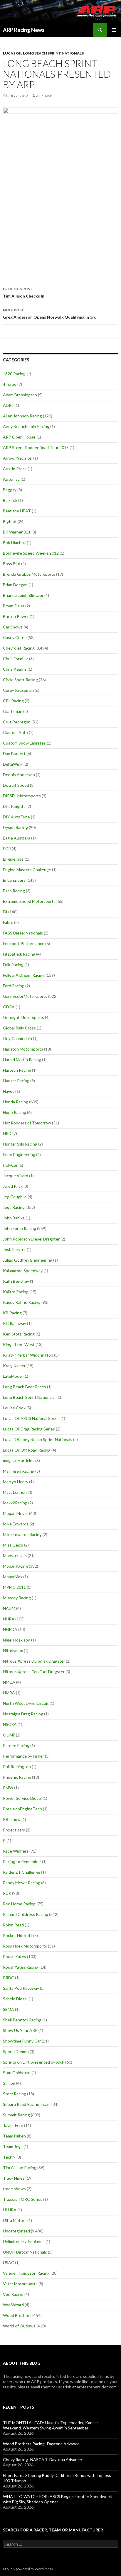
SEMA (9, 2009)
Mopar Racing (15, 1566)
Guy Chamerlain (17, 1038)
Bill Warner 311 (17, 532)
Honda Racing (16, 1102)
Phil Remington (17, 1767)
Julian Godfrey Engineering (28, 1260)
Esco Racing (14, 891)
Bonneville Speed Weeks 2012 (31, 553)
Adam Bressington (20, 395)
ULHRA (10, 2210)
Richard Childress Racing (26, 1914)
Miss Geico (13, 1545)
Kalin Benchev (16, 1281)
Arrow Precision (18, 458)
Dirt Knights (14, 806)
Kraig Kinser (14, 1366)
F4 (5, 912)
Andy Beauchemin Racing (26, 426)
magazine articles (19, 1461)
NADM (9, 1608)
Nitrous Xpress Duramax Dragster (34, 1661)
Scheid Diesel (15, 1999)
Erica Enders (14, 880)
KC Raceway (15, 1323)
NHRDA (10, 1629)
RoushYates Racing (21, 1967)
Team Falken (14, 2136)
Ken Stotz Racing (19, 1334)
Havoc (9, 1091)
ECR (7, 848)
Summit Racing (16, 2115)
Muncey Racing (17, 1598)
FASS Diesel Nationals (23, 933)
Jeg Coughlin (15, 1197)
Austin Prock (15, 469)
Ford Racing (14, 986)
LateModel (13, 1376)
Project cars (14, 1830)
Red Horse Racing (19, 1904)
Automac (11, 479)
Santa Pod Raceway (21, 1988)
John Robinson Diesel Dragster (31, 1239)
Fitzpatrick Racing (19, 954)
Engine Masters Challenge (27, 870)
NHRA (9, 1619)
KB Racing (12, 1313)
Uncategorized (16, 2231)
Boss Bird (12, 564)
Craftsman (13, 711)
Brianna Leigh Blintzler (23, 595)
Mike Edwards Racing (22, 1534)
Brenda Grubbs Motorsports (29, 574)
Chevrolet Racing (19, 648)
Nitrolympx (13, 1650)
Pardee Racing (16, 1745)
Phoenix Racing (17, 1777)
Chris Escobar (16, 659)
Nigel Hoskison (17, 1640)
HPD (7, 1133)
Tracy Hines (14, 2178)
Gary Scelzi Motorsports (25, 996)
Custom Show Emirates (24, 743)
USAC (9, 2263)
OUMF (9, 1735)
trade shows (14, 2189)
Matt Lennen (15, 1492)
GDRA (9, 1007)
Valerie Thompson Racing (26, 2273)
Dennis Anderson (19, 775)
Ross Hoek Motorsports (25, 1946)
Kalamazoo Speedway (23, 1271)
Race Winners (16, 1851)
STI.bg (9, 2083)
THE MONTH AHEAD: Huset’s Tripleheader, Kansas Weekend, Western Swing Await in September (51, 2425)
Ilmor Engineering (19, 1154)
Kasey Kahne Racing (22, 1302)
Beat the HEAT (17, 511)
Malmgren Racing (19, 1471)
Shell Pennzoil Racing (22, 2020)
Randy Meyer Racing (22, 1883)
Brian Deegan (15, 585)
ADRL (8, 405)
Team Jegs (13, 2146)
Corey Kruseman (18, 690)
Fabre (8, 922)
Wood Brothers (17, 2315)
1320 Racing (14, 374)
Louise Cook (14, 1408)
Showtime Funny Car (22, 2041)
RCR (7, 1893)
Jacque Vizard (16, 1176)
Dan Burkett (14, 753)
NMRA (9, 1693)
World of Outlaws (19, 2326)
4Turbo (10, 384)
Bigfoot (10, 521)
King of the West (19, 1344)
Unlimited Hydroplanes (24, 2241)
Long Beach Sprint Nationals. (29, 1397)
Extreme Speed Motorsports (29, 901)
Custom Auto (15, 732)
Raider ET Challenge (22, 1872)
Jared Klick (13, 1186)
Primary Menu (114, 30)
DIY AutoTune (16, 817)
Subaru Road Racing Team (27, 2104)
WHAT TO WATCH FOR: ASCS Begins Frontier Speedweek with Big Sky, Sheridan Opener (57, 2499)
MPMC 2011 (14, 1587)
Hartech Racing (17, 1070)
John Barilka (14, 1218)
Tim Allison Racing (20, 2168)
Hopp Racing (15, 1112)
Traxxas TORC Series (23, 2199)
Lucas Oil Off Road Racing (27, 1450)
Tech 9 (9, 2157)
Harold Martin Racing (22, 1060)
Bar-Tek (10, 500)
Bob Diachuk (14, 542)
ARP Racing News (24, 30)
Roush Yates (15, 1956)
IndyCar (10, 1165)
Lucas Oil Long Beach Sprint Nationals (43, 53)
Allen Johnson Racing (22, 416)
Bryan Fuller (14, 606)
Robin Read (13, 1925)
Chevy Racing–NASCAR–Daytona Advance (42, 2459)
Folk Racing (13, 965)
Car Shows (13, 627)
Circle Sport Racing (20, 680)
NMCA (9, 1682)
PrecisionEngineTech (22, 1809)
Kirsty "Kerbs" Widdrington (28, 1355)
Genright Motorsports (23, 1017)
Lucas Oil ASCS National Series (31, 1418)
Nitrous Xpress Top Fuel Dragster (34, 1672)
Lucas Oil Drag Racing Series (29, 1429)
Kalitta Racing (16, 1292)
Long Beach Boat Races (25, 1387)
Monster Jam (15, 1555)
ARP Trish (44, 96)
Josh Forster (14, 1249)
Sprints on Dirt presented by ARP (34, 2062)
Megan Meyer (16, 1513)
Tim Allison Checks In (24, 293)
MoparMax (13, 1577)
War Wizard (13, 2305)
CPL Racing (13, 701)
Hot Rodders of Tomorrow (27, 1123)
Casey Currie (15, 637)
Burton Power (16, 616)
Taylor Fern (13, 2125)
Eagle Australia (17, 838)
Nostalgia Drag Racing (23, 1714)
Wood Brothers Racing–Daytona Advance (41, 2444)
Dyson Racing (15, 827)
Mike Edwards (16, 1524)
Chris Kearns (15, 669)
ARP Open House (19, 437)
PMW (8, 1788)
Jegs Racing (14, 1207)
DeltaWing (13, 764)
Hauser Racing (16, 1081)
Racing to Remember (22, 1862)
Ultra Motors (15, 2220)
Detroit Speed (16, 785)
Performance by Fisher (23, 1756)
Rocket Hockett (18, 1935)
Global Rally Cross (19, 1028)
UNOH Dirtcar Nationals (25, 2252)
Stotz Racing (15, 2094)
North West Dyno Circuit (26, 1703)
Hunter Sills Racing (20, 1144)
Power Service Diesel (22, 1798)
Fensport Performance (24, 943)
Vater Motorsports (20, 2284)
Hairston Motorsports (23, 1049)
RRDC (9, 1978)
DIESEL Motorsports (22, 796)
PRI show (12, 1819)
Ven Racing (13, 2294)
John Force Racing (20, 1228)
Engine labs (13, 859)
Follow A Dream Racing (24, 975)
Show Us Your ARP (20, 2030)
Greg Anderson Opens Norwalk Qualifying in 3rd (50, 314)
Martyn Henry (16, 1482)
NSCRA (10, 1724)
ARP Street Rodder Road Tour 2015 (36, 447)
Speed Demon (16, 2051)
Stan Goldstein (17, 2073)
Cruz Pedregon (17, 722)
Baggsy (10, 490)
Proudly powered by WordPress (28, 2569)
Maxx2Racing (15, 1503)
